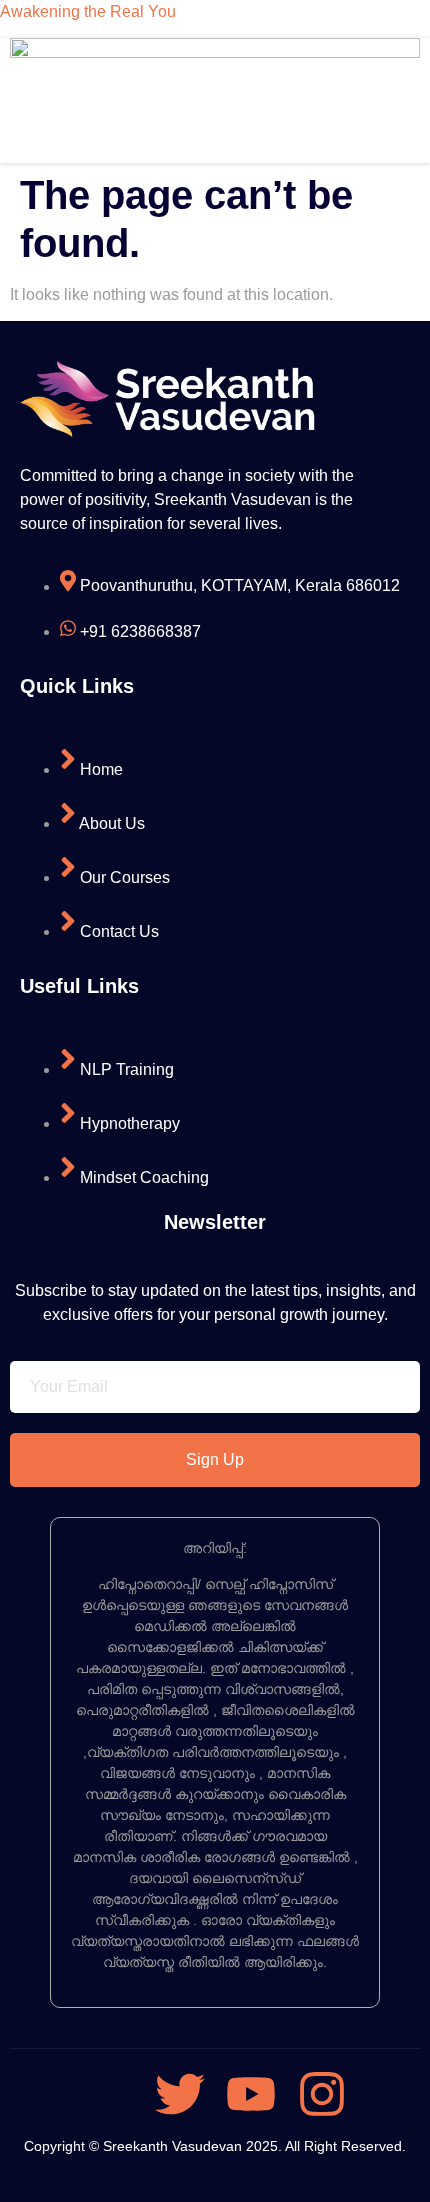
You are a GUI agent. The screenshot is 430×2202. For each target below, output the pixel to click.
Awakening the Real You (88, 11)
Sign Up (215, 1459)
